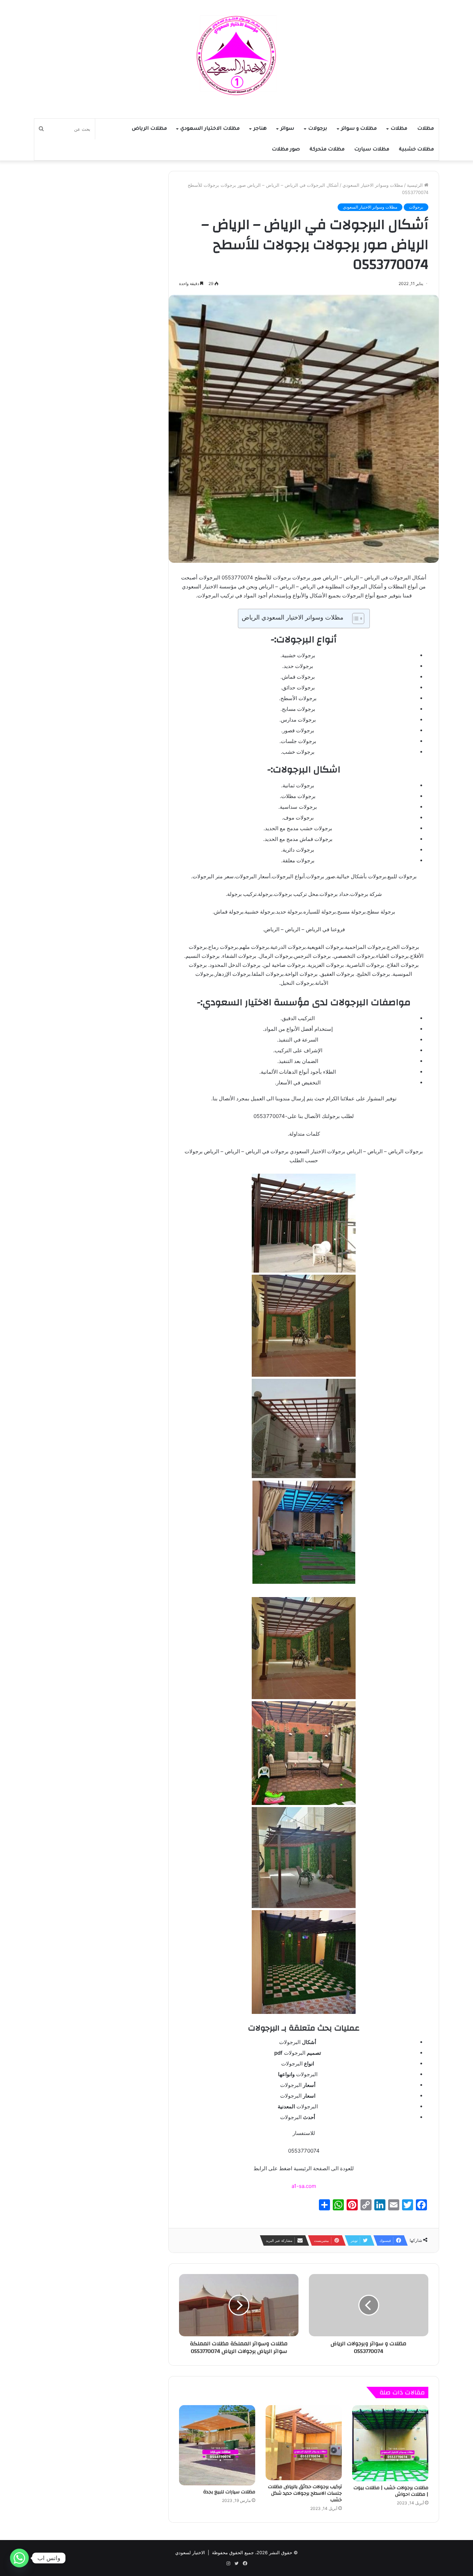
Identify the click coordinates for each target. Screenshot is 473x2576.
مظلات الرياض (149, 129)
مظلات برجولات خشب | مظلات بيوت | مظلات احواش (391, 2491)
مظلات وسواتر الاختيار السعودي (373, 185)
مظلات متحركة (327, 150)
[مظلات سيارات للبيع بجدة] (217, 2445)
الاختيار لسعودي (190, 2552)
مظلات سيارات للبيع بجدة (229, 2492)
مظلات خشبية (416, 150)
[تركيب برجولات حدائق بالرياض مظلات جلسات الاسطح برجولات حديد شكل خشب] (304, 2442)
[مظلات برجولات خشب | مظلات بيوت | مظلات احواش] (390, 2443)
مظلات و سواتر (359, 129)
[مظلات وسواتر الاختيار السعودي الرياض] (237, 56)
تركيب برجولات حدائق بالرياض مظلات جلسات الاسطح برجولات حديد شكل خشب (305, 2493)
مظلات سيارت (372, 150)
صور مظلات (286, 150)
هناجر (260, 129)
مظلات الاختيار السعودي (210, 129)
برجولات (318, 129)
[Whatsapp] (19, 2558)
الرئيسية (416, 185)
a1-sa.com (304, 2186)
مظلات (426, 129)
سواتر (287, 129)
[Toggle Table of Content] (355, 618)
